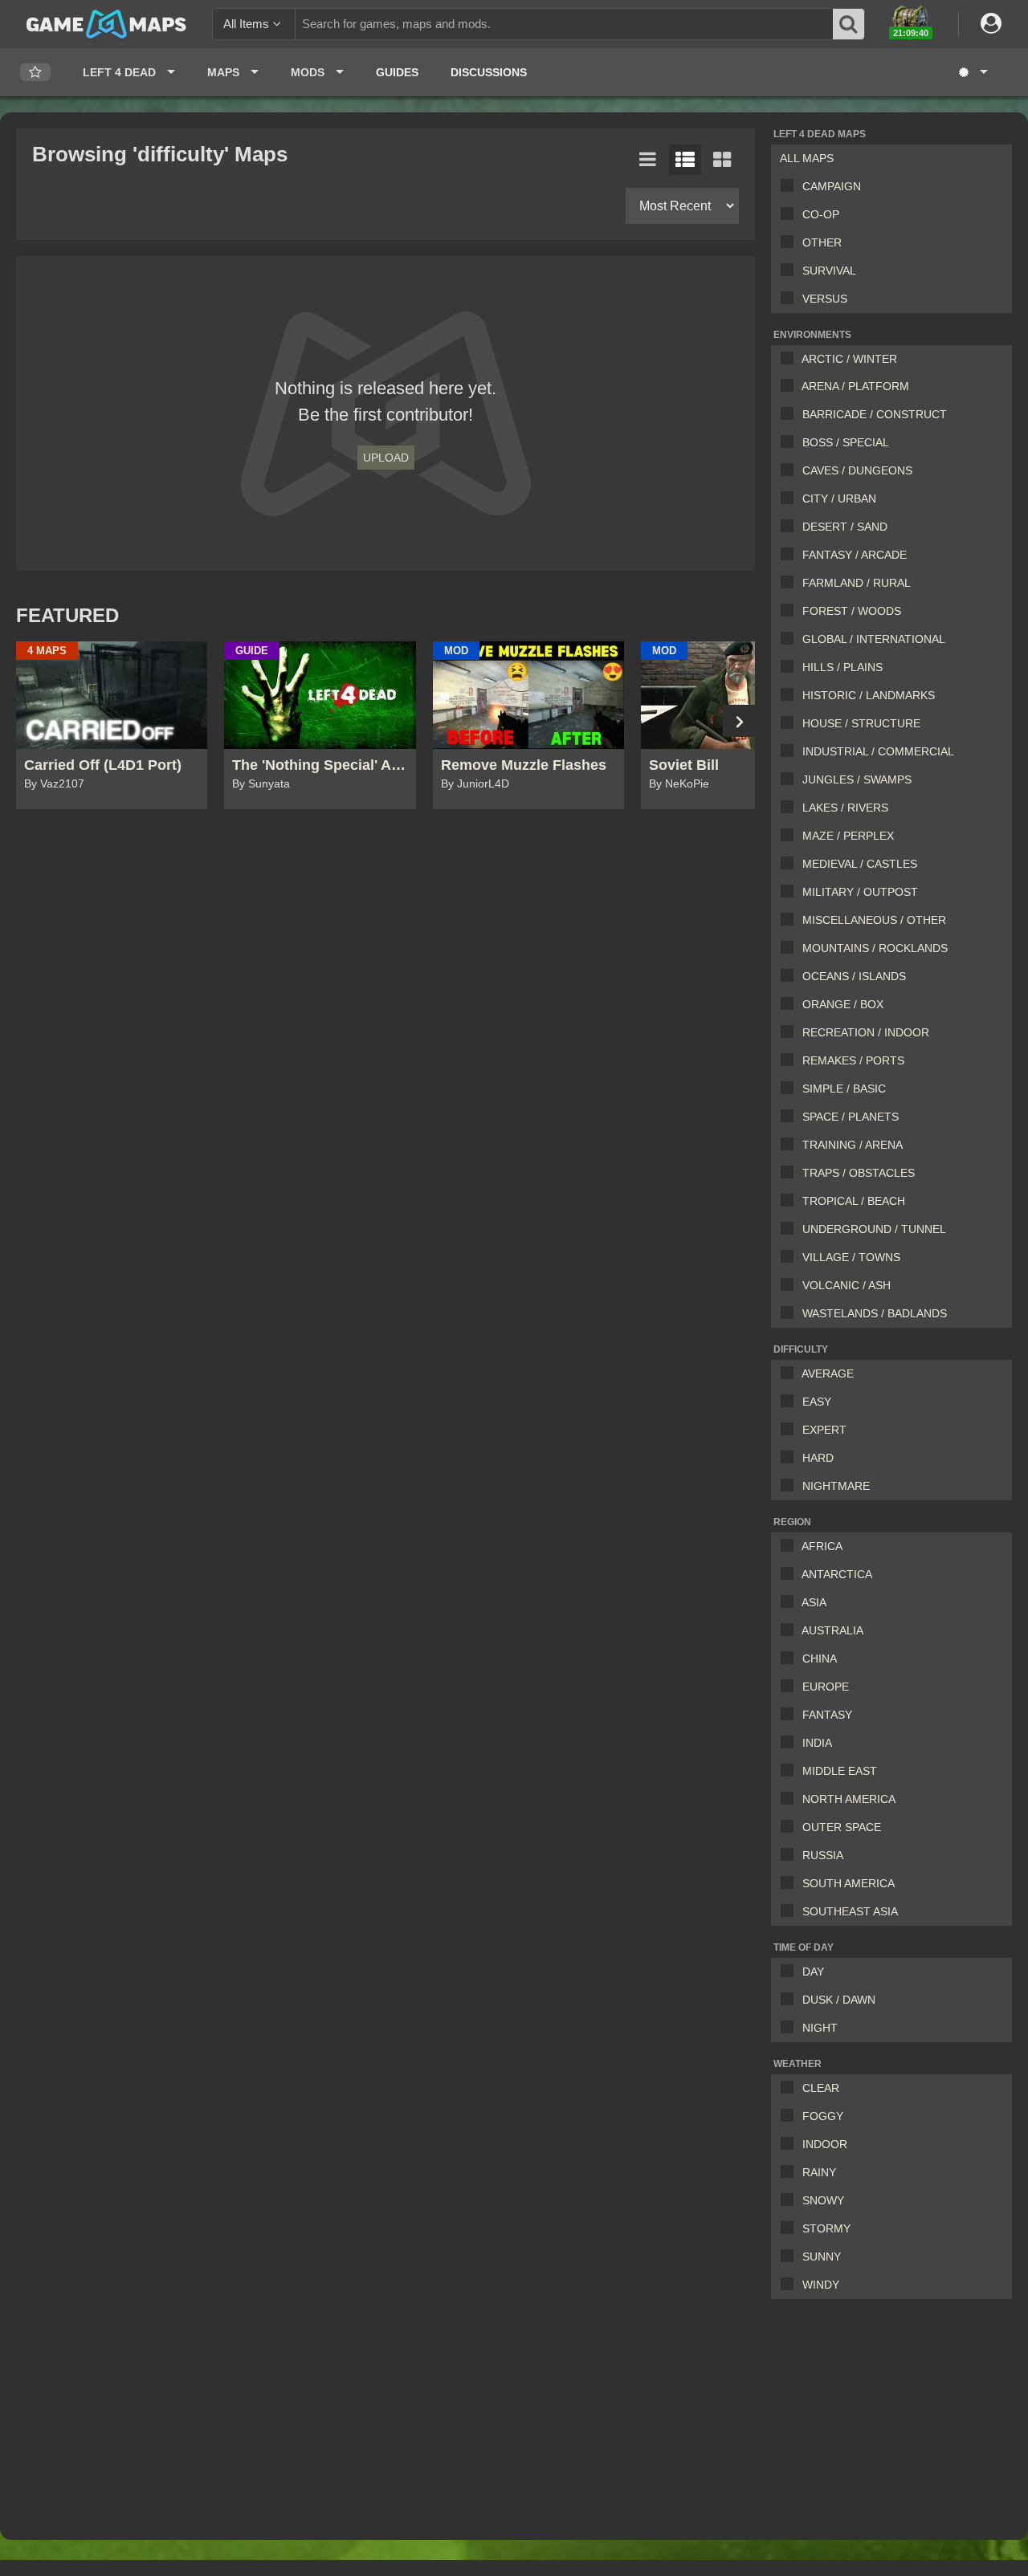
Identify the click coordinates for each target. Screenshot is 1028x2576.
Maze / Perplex (848, 836)
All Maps (807, 158)
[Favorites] (35, 73)
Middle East (840, 1771)
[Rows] (685, 160)
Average (828, 1373)
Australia (832, 1630)
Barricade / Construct (875, 414)
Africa (822, 1546)
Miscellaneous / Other (874, 920)
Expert (824, 1430)
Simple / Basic (844, 1089)
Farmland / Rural (857, 583)
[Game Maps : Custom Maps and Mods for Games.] (106, 23)
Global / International (874, 639)
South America (849, 1883)
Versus (825, 299)
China (820, 1658)
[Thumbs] (722, 160)
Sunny (822, 2257)
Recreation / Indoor (866, 1032)
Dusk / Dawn (839, 2000)
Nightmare (836, 1486)
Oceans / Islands (854, 976)
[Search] (849, 24)
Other (822, 242)
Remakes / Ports (853, 1060)
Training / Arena (853, 1145)
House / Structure (861, 723)
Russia (823, 1855)
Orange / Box (843, 1004)
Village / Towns (851, 1257)
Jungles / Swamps (857, 779)
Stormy (826, 2228)
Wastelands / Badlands (875, 1313)
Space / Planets (851, 1117)
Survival (829, 271)
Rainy (819, 2172)
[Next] (739, 721)
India (817, 1743)
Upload (386, 458)
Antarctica (837, 1574)
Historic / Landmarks (869, 695)
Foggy (823, 2116)
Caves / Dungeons (857, 470)
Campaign (832, 186)
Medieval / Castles (860, 864)
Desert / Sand (845, 527)
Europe (826, 1687)
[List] (648, 160)
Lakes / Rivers (845, 808)
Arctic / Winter (849, 359)
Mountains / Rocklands (875, 948)
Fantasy (827, 1715)
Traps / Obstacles (859, 1173)
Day (813, 1972)
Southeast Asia (850, 1911)
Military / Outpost (860, 892)
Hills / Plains (842, 667)
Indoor (825, 2144)
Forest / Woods (852, 611)
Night (820, 2028)
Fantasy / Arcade (855, 555)
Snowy (823, 2200)
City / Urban (839, 499)
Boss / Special (846, 442)
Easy (817, 1402)
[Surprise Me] (972, 72)
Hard (818, 1458)
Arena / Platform (855, 386)
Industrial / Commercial (878, 751)
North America (849, 1799)
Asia (814, 1602)
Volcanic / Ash (846, 1285)
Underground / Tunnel (874, 1229)
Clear (821, 2088)
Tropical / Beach (854, 1201)
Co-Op (821, 214)
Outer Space (842, 1827)
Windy (821, 2285)
